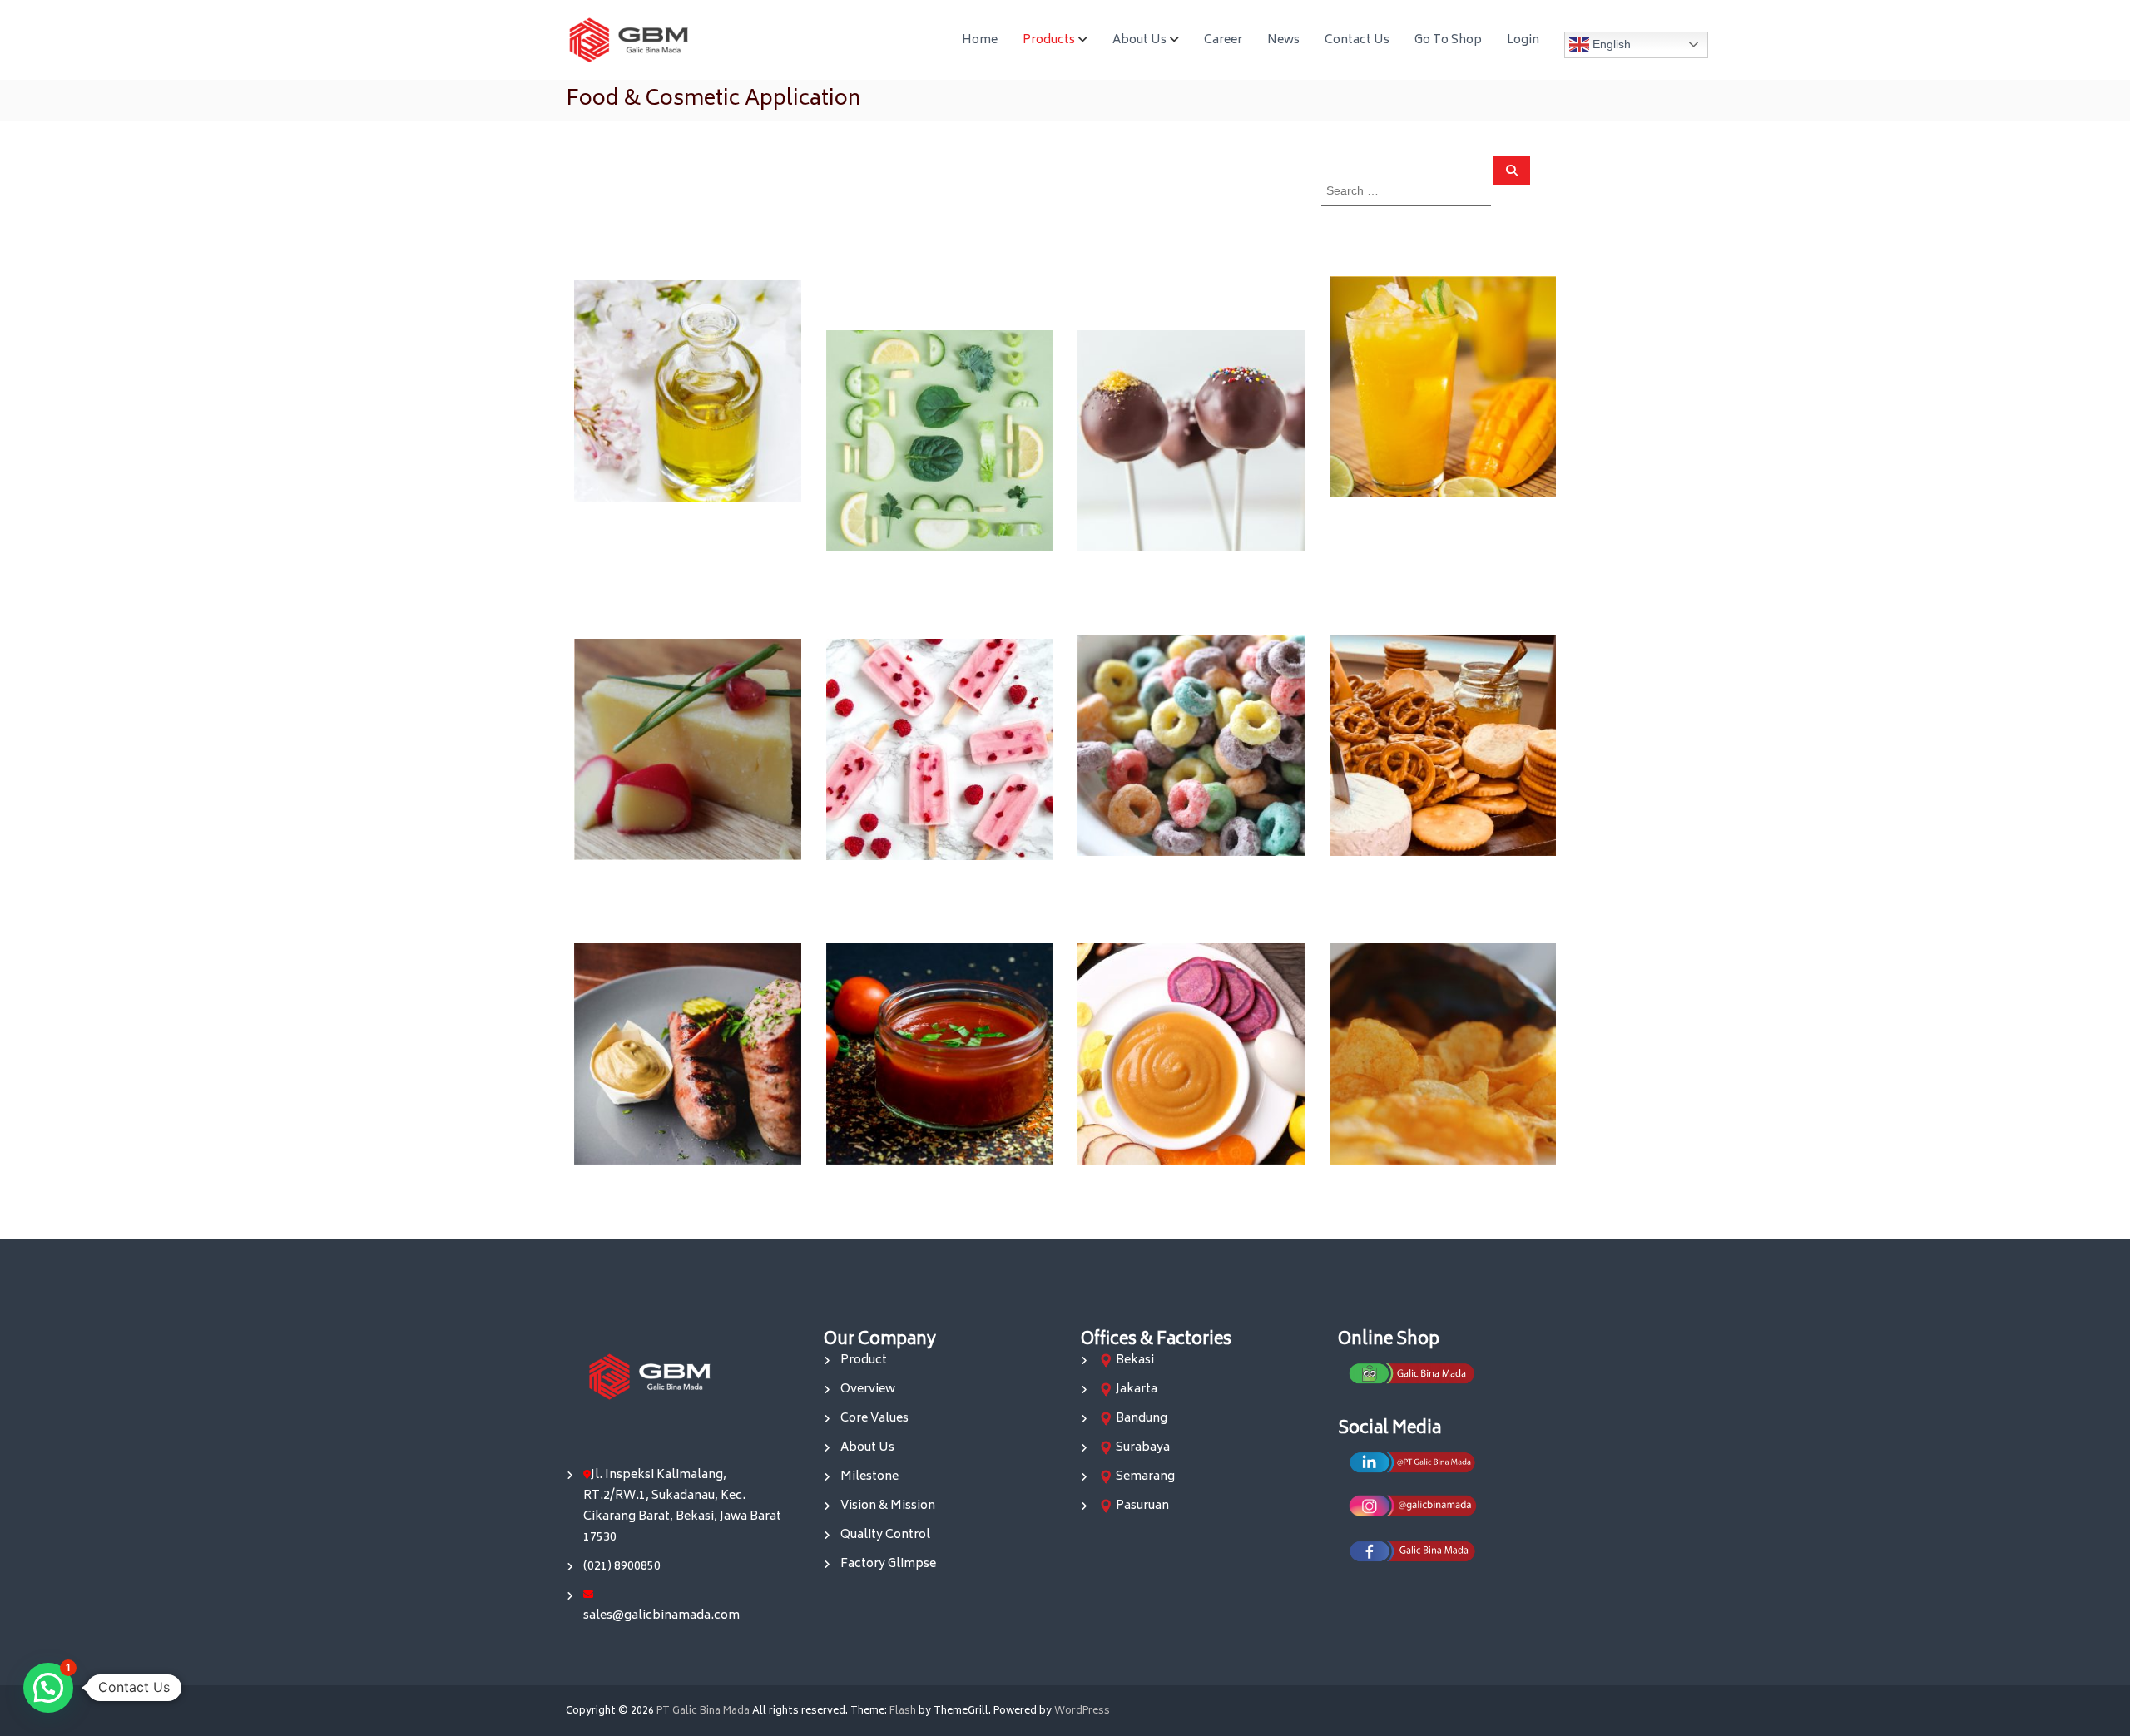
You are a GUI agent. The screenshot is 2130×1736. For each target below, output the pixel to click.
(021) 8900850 (622, 1567)
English (1610, 43)
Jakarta (1137, 1390)
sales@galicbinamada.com (661, 1616)
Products (1049, 40)
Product (864, 1360)
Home (980, 40)
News (1283, 40)
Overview (868, 1390)
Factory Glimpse (888, 1564)
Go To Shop (1448, 40)
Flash (903, 1711)
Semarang (1145, 1477)
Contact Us (1357, 40)
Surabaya (1143, 1448)
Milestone (869, 1477)
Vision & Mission (888, 1506)
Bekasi (1135, 1360)
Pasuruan (1142, 1506)
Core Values (874, 1419)
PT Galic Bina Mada (703, 1711)
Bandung (1142, 1419)
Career (1223, 40)
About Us (1139, 40)
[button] (48, 1688)
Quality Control (885, 1535)
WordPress (1082, 1711)
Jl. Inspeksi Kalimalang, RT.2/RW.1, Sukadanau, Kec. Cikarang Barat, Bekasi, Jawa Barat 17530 (682, 1506)
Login (1523, 40)
